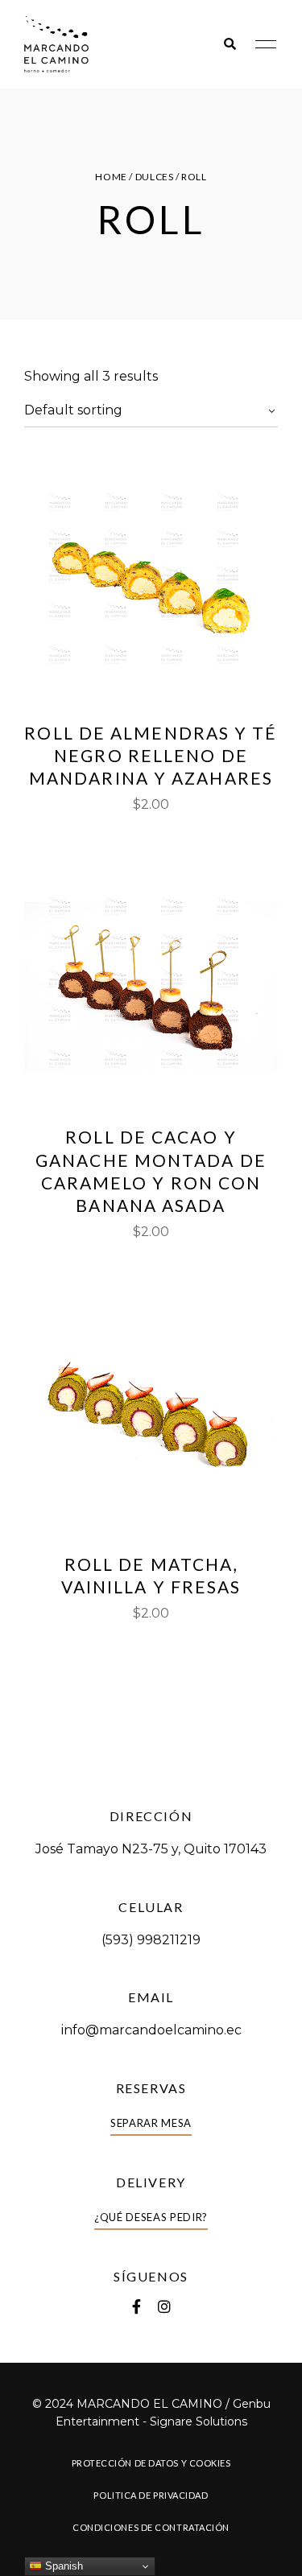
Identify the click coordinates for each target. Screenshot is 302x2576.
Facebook (137, 2306)
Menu (262, 44)
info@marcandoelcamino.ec (151, 2030)
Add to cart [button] (151, 674)
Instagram (164, 2306)
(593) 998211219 (151, 1940)
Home (111, 177)
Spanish (62, 2566)
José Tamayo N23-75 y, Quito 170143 (151, 1849)
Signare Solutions (199, 2421)
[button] (151, 2123)
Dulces (155, 177)
